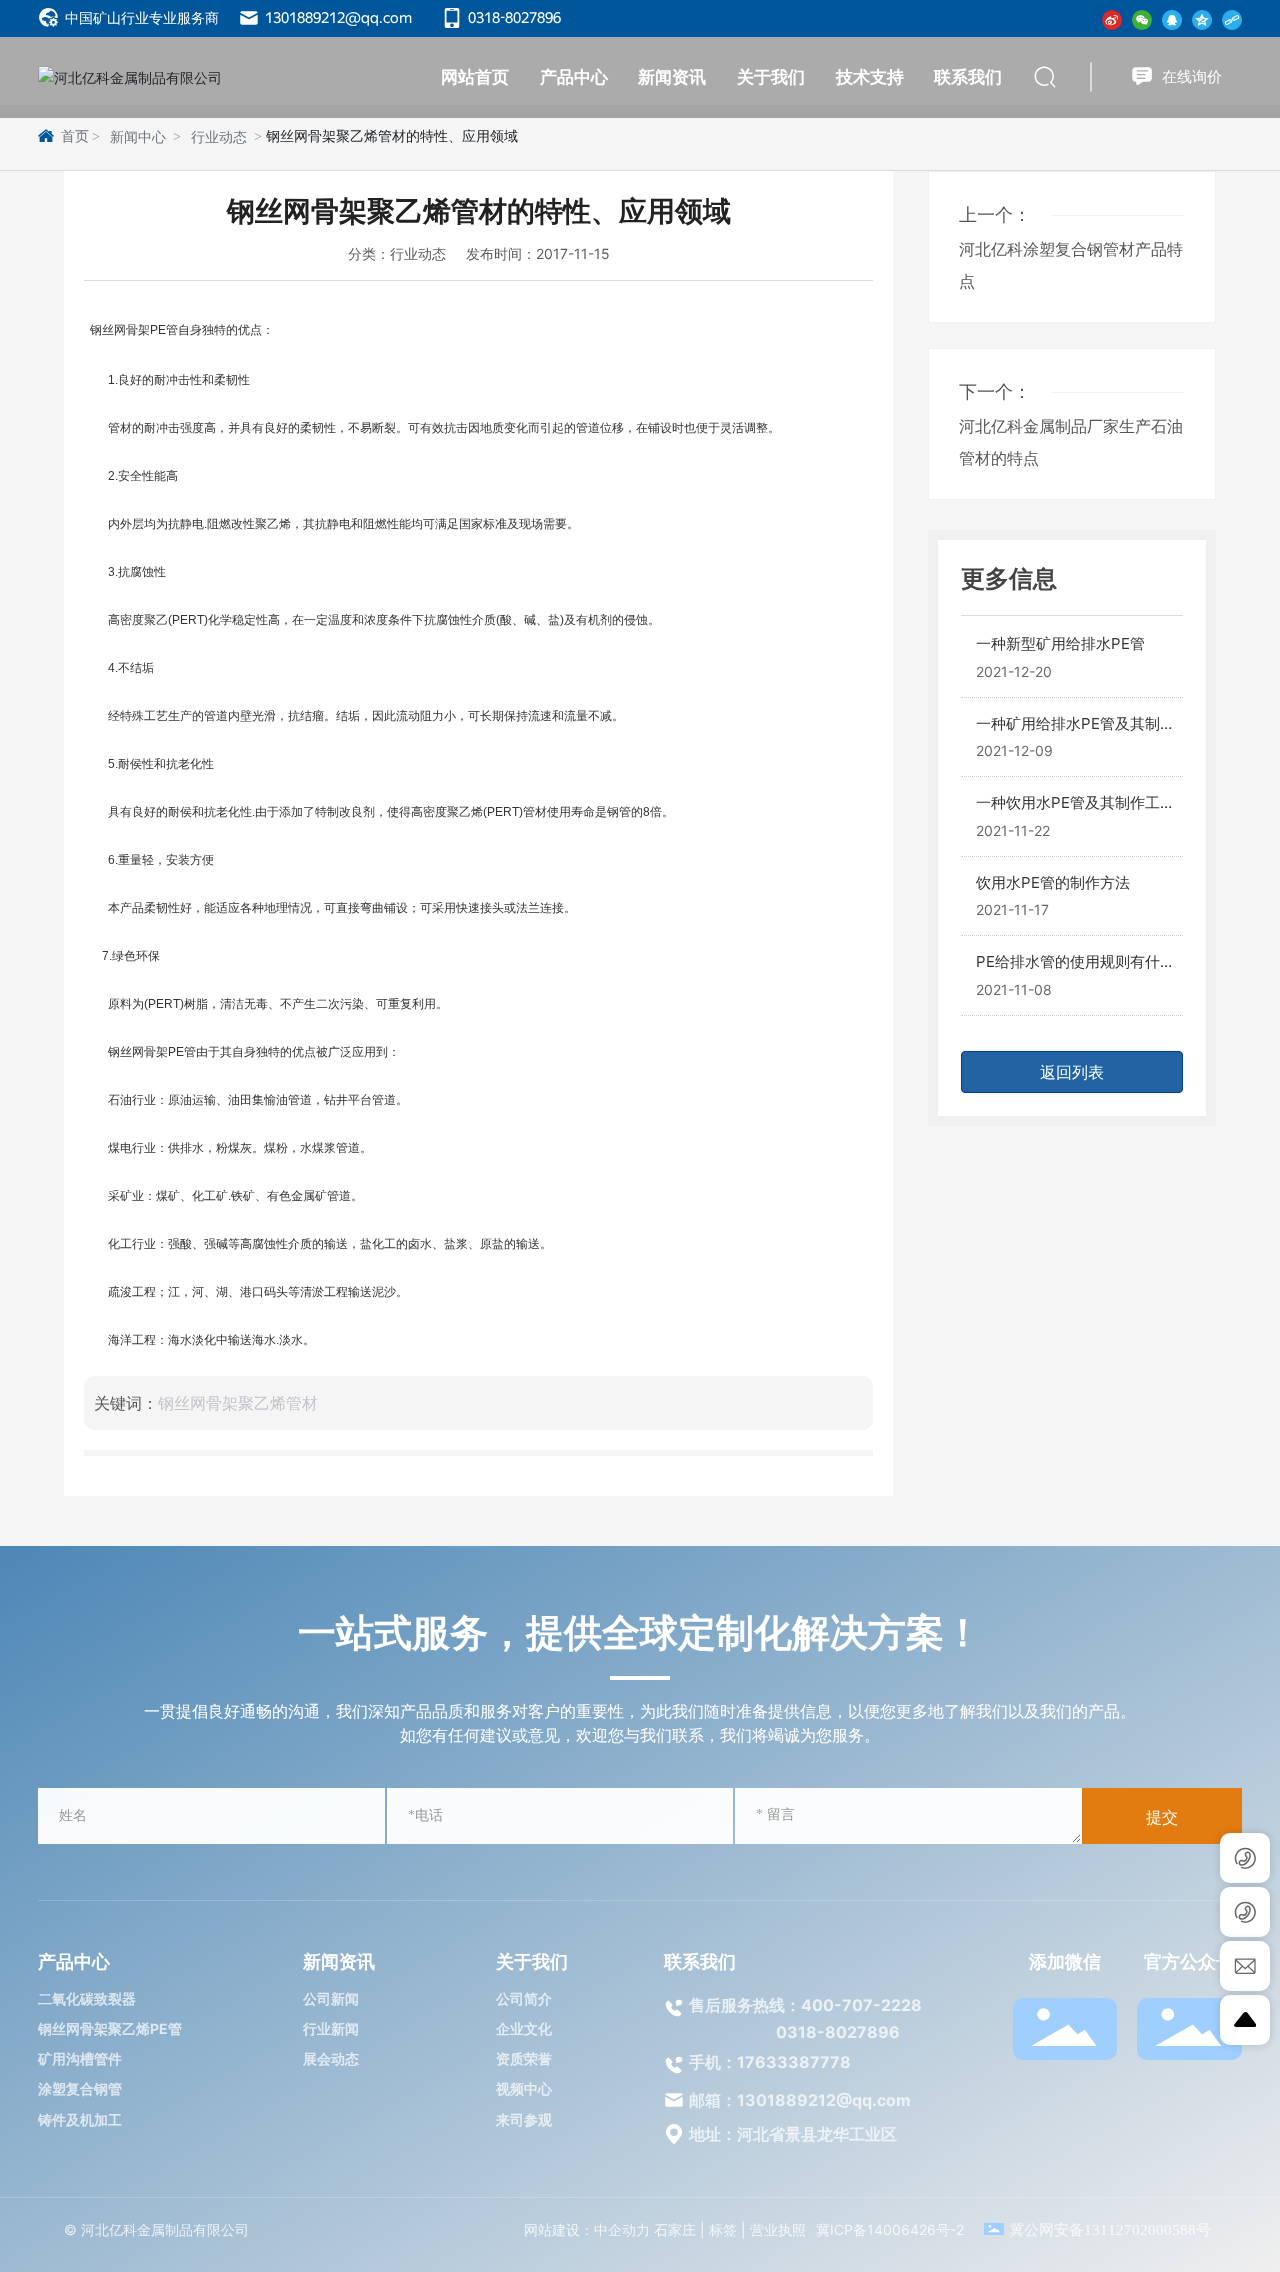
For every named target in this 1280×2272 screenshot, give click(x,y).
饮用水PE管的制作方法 (1053, 882)
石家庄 (675, 2229)
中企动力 (622, 2229)
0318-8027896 (513, 18)
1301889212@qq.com (337, 18)
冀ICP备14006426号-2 (890, 2229)
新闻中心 (138, 137)
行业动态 (219, 137)
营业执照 (778, 2229)
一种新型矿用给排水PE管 (1060, 643)
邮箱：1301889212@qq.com (800, 2100)
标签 (723, 2229)
